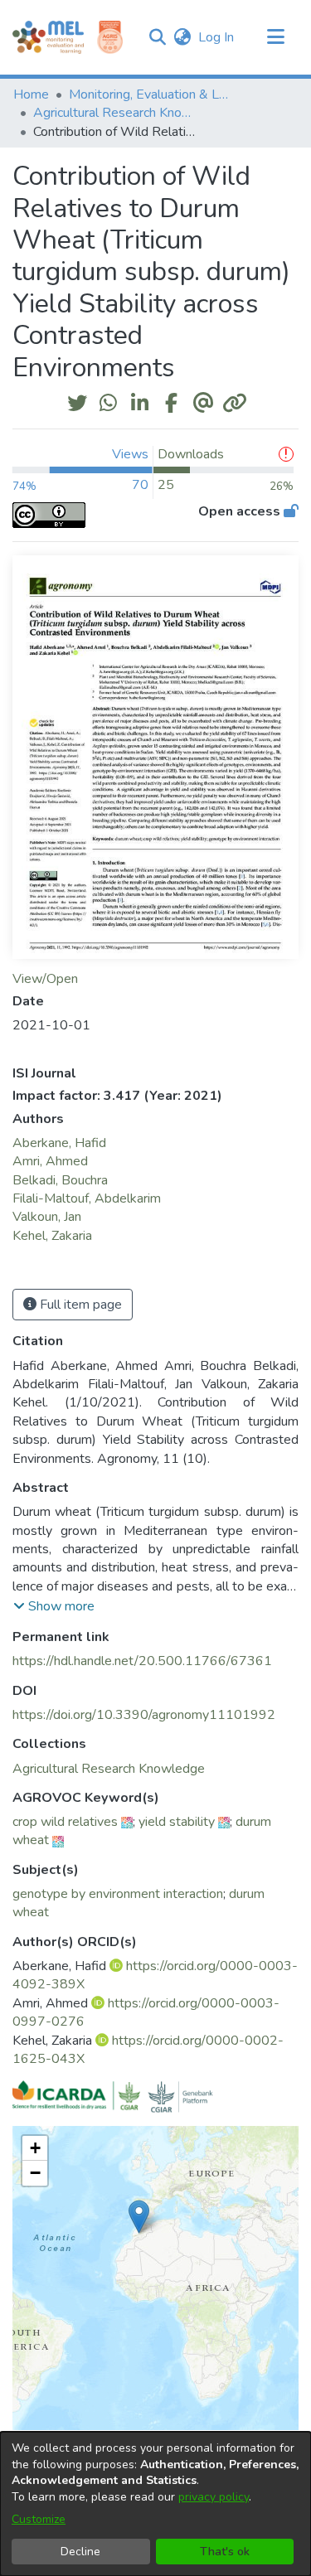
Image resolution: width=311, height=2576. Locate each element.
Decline (80, 2552)
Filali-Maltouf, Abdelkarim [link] (87, 1198)
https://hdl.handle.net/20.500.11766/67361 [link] (142, 1661)
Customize (39, 2519)
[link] (109, 1769)
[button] (157, 37)
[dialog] (155, 2504)
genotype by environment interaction (118, 1894)
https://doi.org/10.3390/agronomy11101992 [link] (144, 1715)
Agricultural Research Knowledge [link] (116, 113)
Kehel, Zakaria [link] (52, 1236)
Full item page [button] (79, 1305)
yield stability (177, 1822)
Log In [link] (217, 37)
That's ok (225, 2552)
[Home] (48, 37)
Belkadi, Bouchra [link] (60, 1180)
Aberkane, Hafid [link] (59, 1143)
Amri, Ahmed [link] (50, 1161)
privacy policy (214, 2497)
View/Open (45, 979)
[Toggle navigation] (275, 37)
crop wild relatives (65, 1822)
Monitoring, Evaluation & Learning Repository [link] (152, 94)
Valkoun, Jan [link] (47, 1217)
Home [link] (31, 94)
